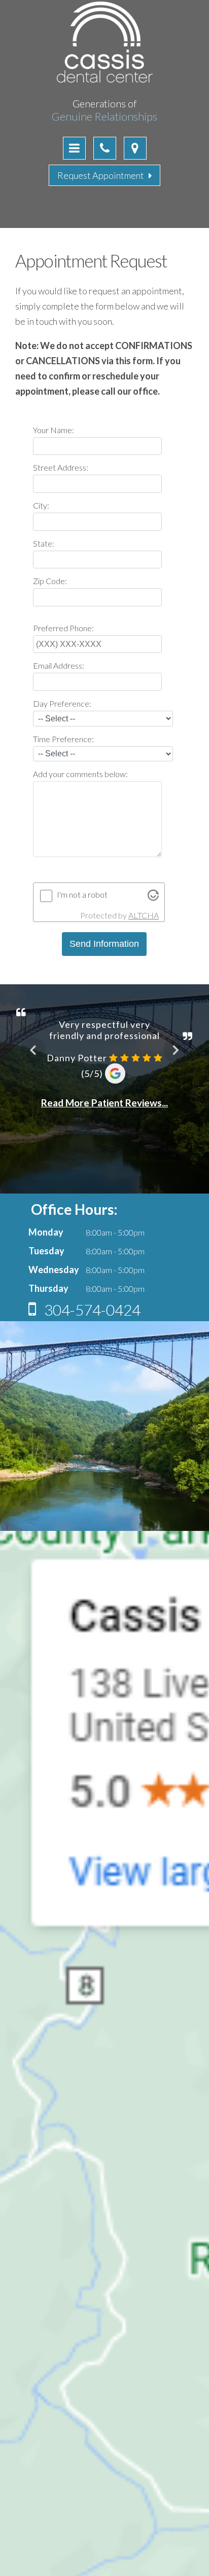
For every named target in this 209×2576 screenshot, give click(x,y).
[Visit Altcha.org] (153, 897)
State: (44, 543)
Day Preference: (62, 703)
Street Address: (61, 467)
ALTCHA (144, 915)
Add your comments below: (80, 774)
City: (41, 505)
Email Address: (59, 665)
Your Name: (54, 430)
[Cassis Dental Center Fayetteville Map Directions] (135, 148)
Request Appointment (103, 175)
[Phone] (105, 148)
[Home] (105, 81)
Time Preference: (63, 739)
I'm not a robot (82, 894)
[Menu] (74, 148)
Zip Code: (50, 581)
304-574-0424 (91, 1310)
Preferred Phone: (63, 628)
